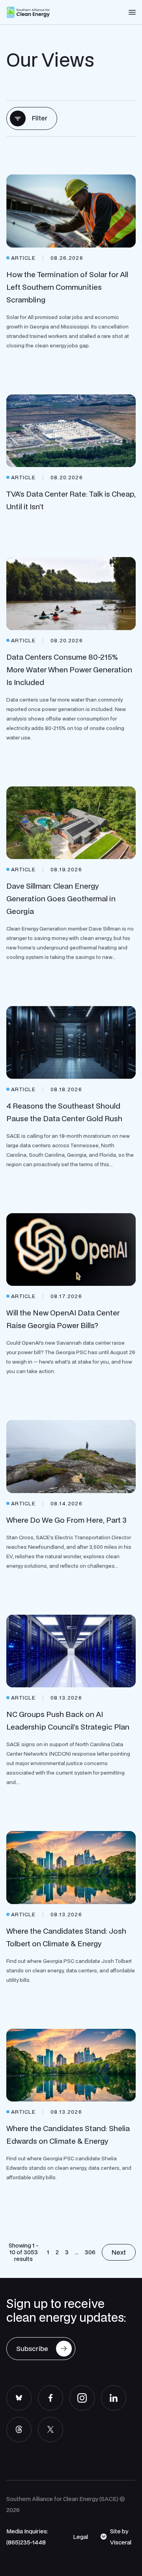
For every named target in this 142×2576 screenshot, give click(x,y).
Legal (80, 2537)
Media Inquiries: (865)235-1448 (27, 2537)
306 (90, 2252)
